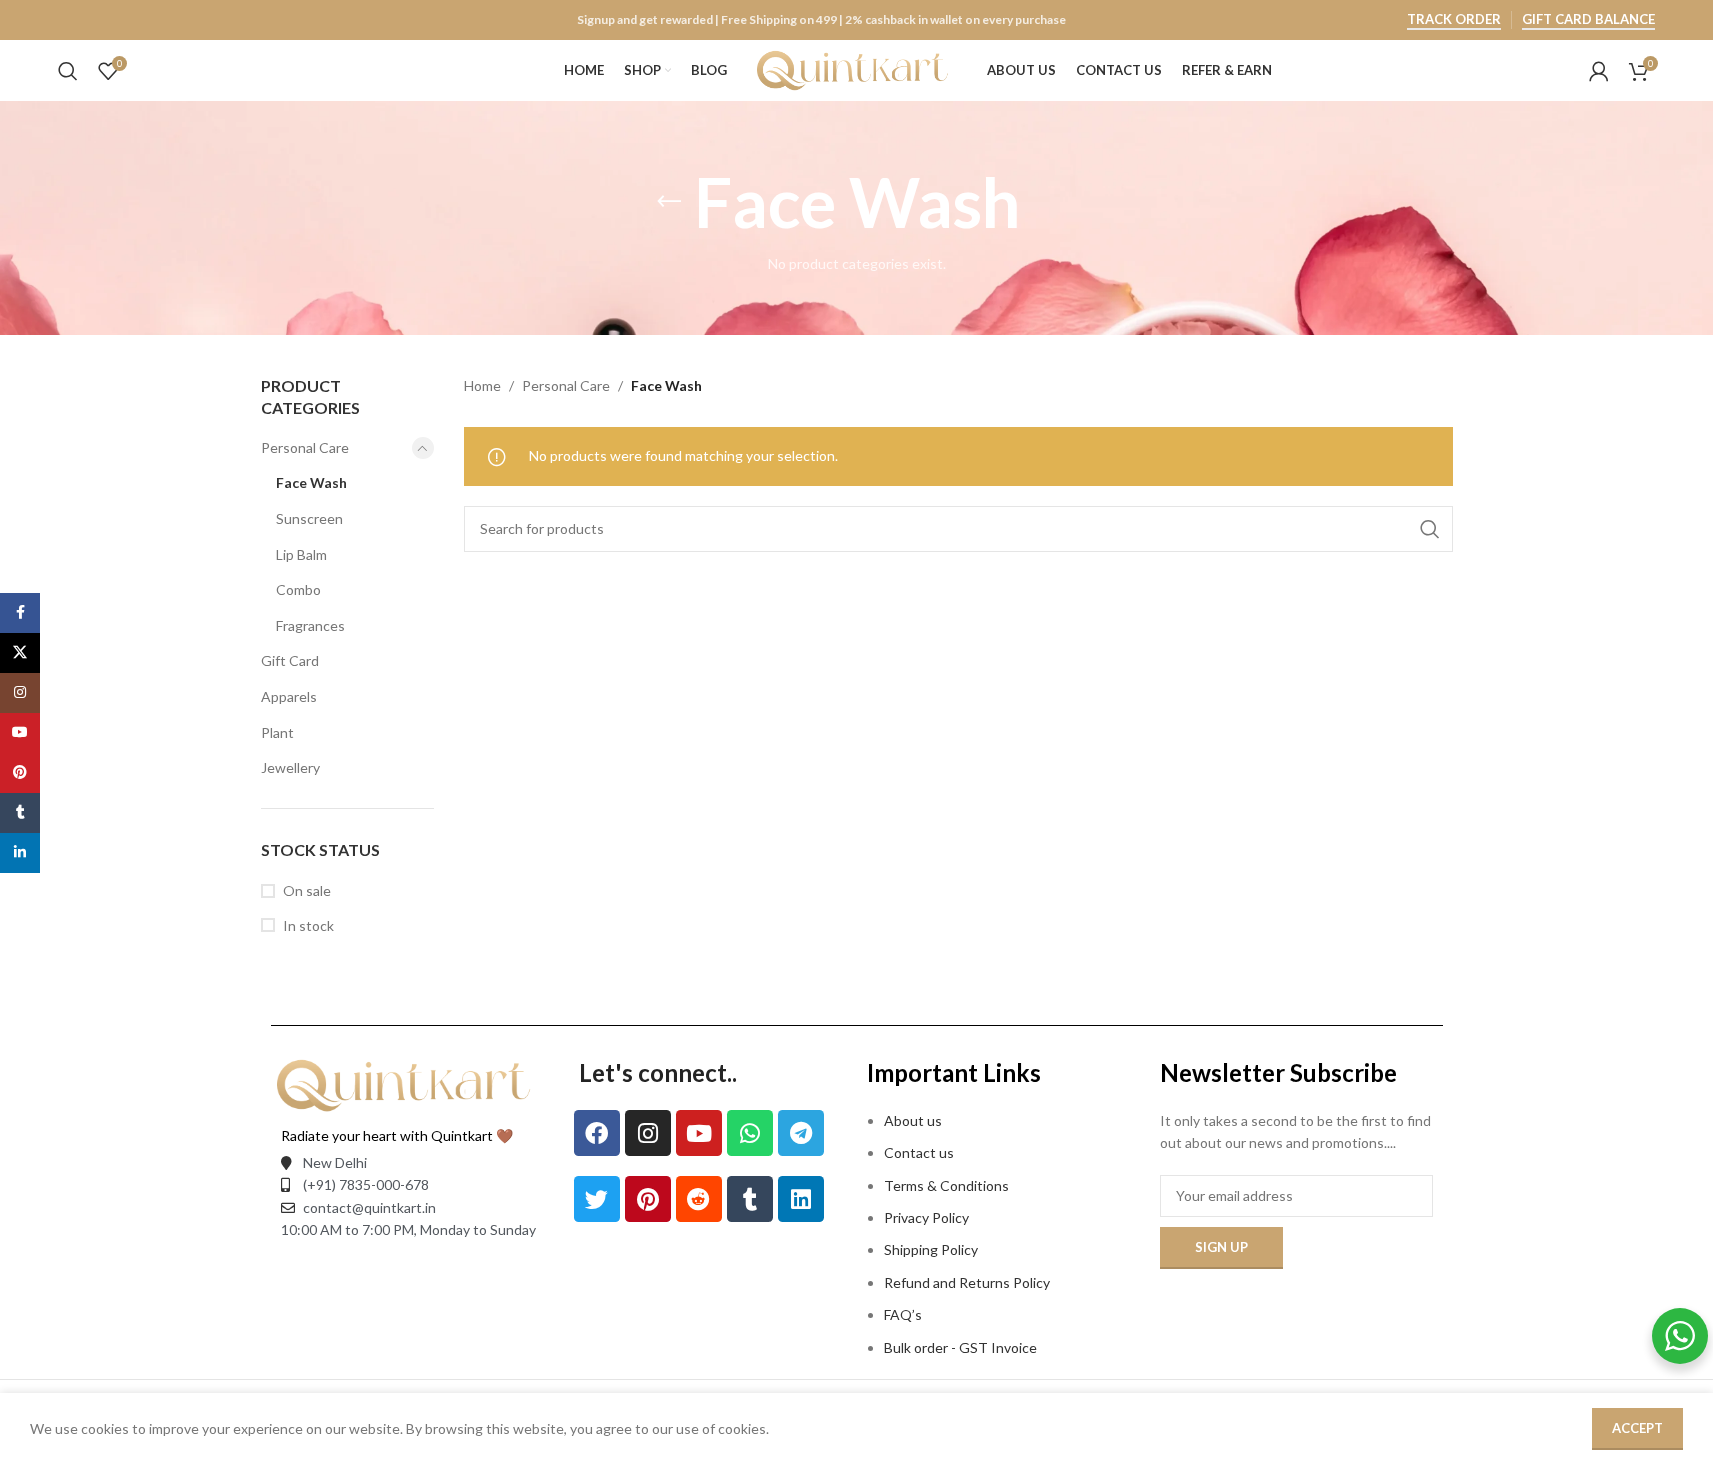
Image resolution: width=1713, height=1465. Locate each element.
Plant (277, 732)
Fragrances (310, 625)
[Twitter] (597, 1199)
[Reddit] (699, 1199)
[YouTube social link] (20, 733)
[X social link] (20, 653)
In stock (308, 925)
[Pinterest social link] (20, 773)
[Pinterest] (648, 1199)
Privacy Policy (926, 1217)
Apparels (289, 696)
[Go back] (669, 202)
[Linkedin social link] (20, 853)
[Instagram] (648, 1133)
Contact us (919, 1152)
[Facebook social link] (20, 613)
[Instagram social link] (20, 693)
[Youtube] (699, 1133)
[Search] (68, 71)
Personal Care (305, 447)
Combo (298, 589)
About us (913, 1120)
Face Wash (311, 482)
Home (482, 385)
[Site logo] (862, 68)
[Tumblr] (750, 1199)
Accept (1637, 1428)
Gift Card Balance (1588, 19)
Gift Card (290, 660)
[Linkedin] (801, 1199)
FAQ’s (903, 1314)
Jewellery (290, 767)
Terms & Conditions (946, 1185)
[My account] (1599, 71)
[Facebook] (597, 1133)
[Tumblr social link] (20, 813)
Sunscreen (309, 518)
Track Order (1454, 19)
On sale (307, 890)
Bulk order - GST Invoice (962, 1347)
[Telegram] (801, 1133)
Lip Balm (301, 554)
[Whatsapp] (750, 1133)
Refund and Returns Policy (967, 1282)
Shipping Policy (931, 1249)
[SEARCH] (1430, 529)
